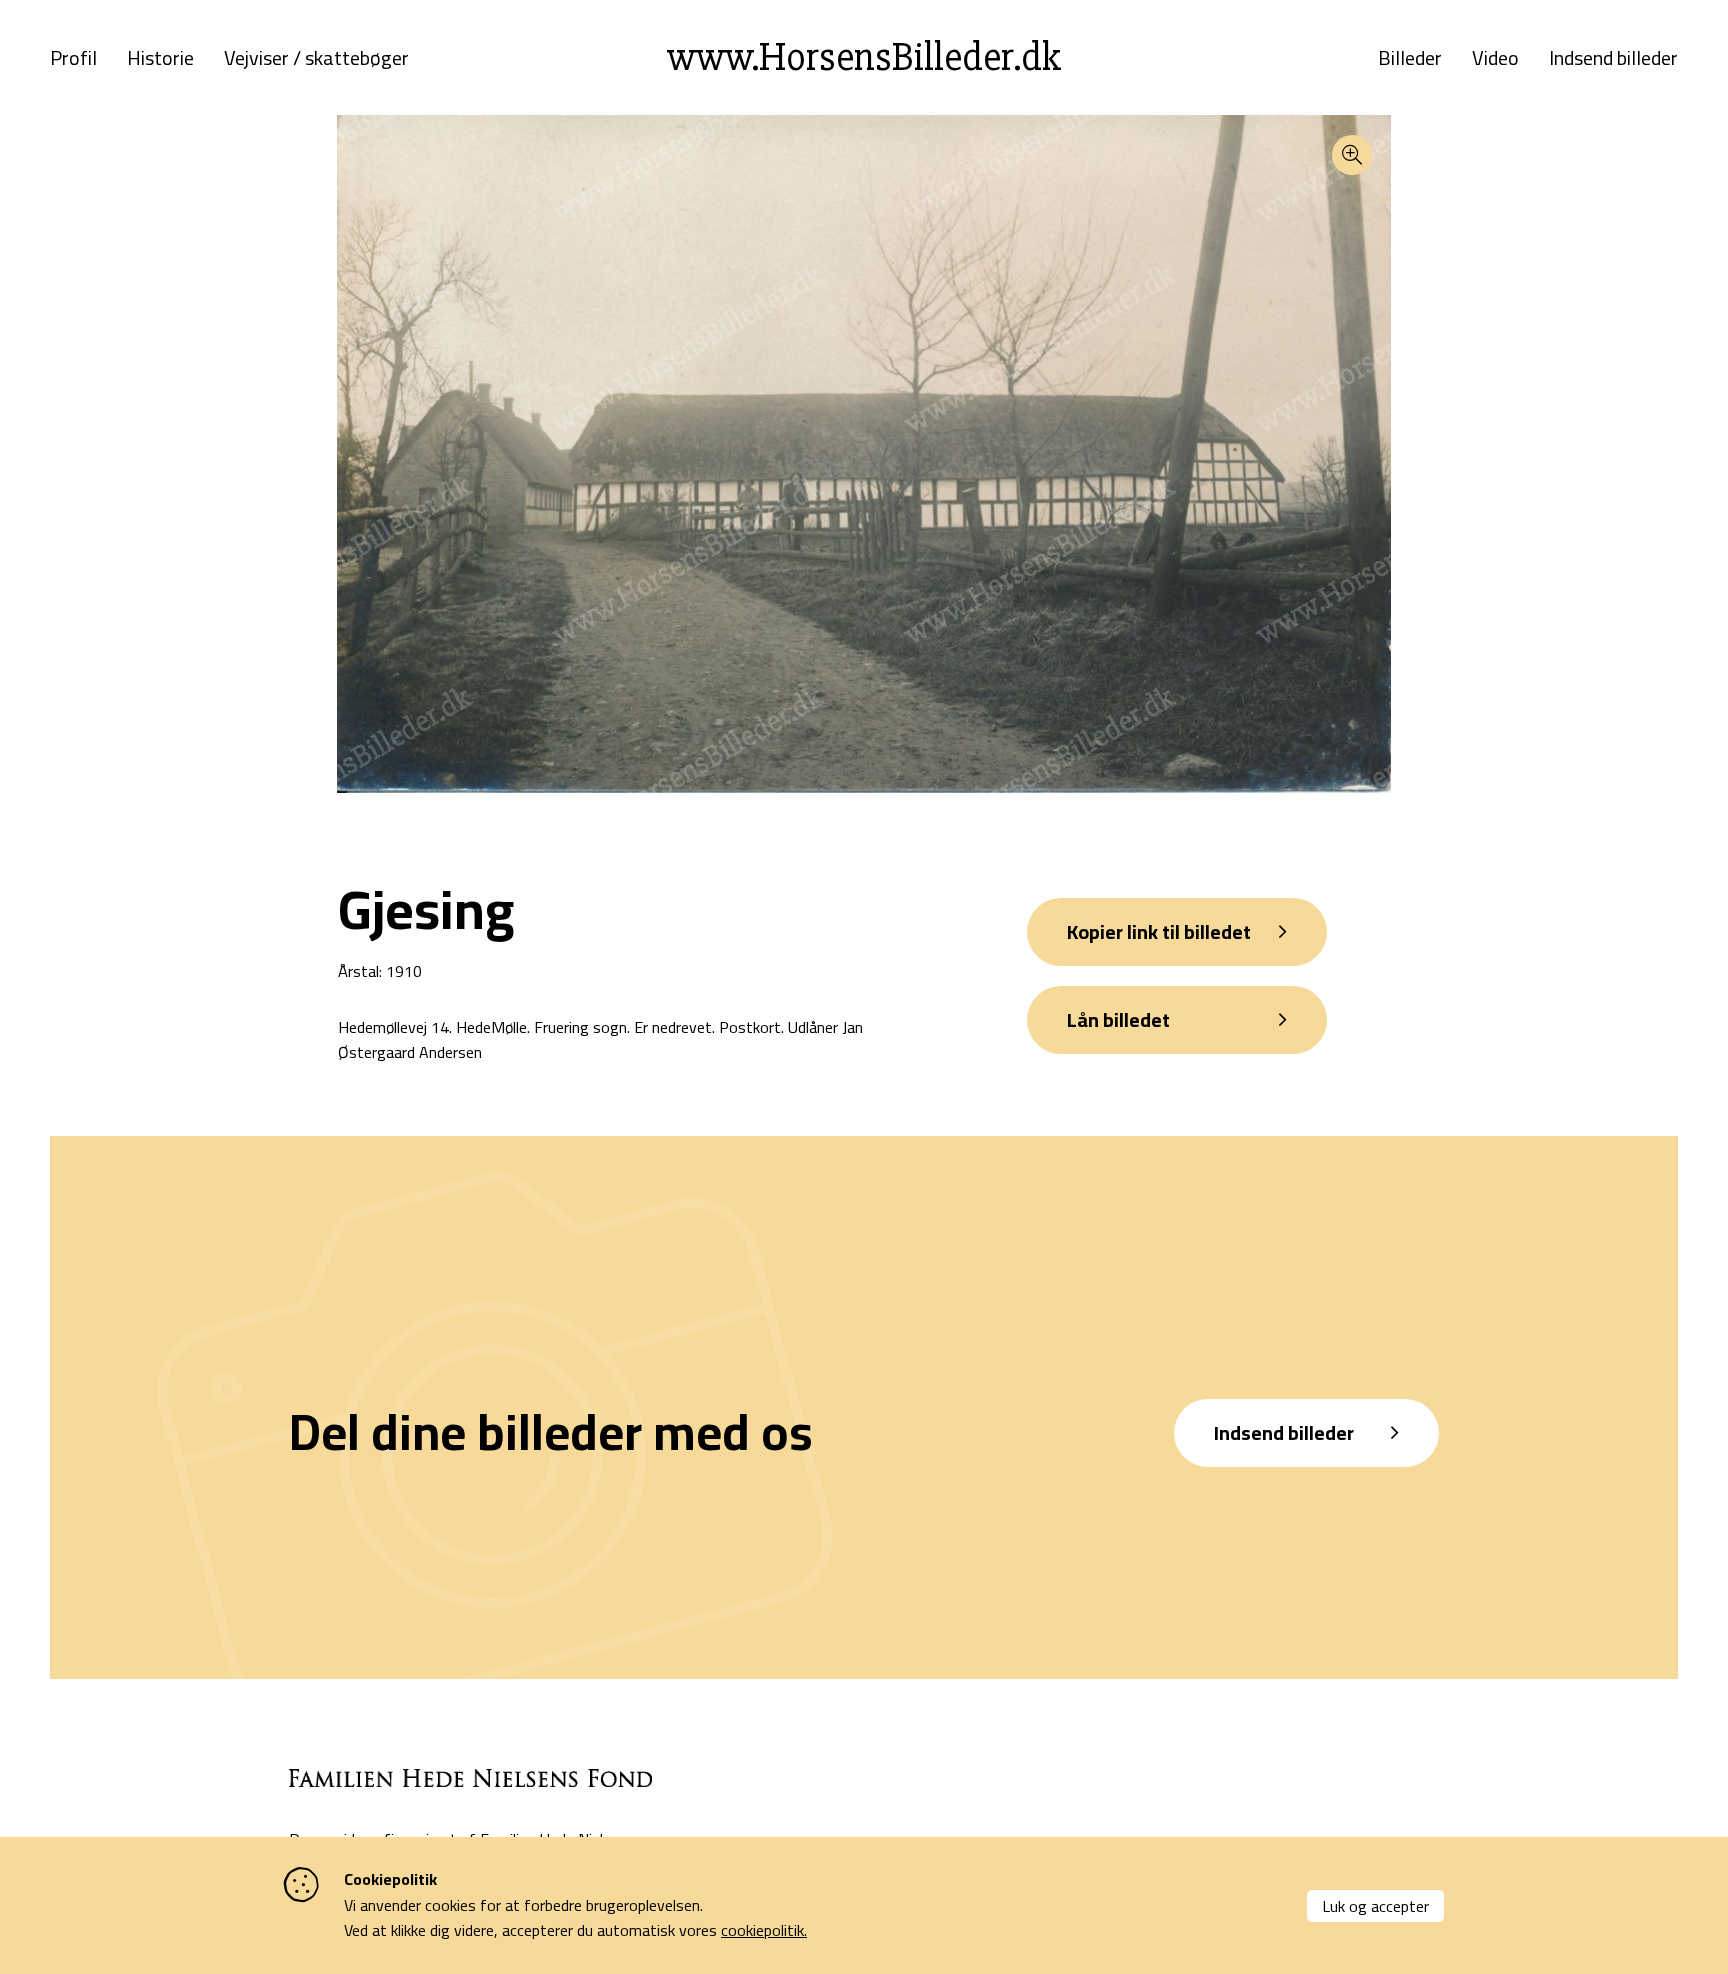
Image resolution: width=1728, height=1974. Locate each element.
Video (1495, 58)
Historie (160, 58)
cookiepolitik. (764, 1930)
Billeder (1410, 58)
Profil (73, 58)
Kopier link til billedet (1159, 931)
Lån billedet (1118, 1019)
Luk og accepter (1375, 1906)
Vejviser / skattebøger (316, 58)
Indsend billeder (1613, 58)
